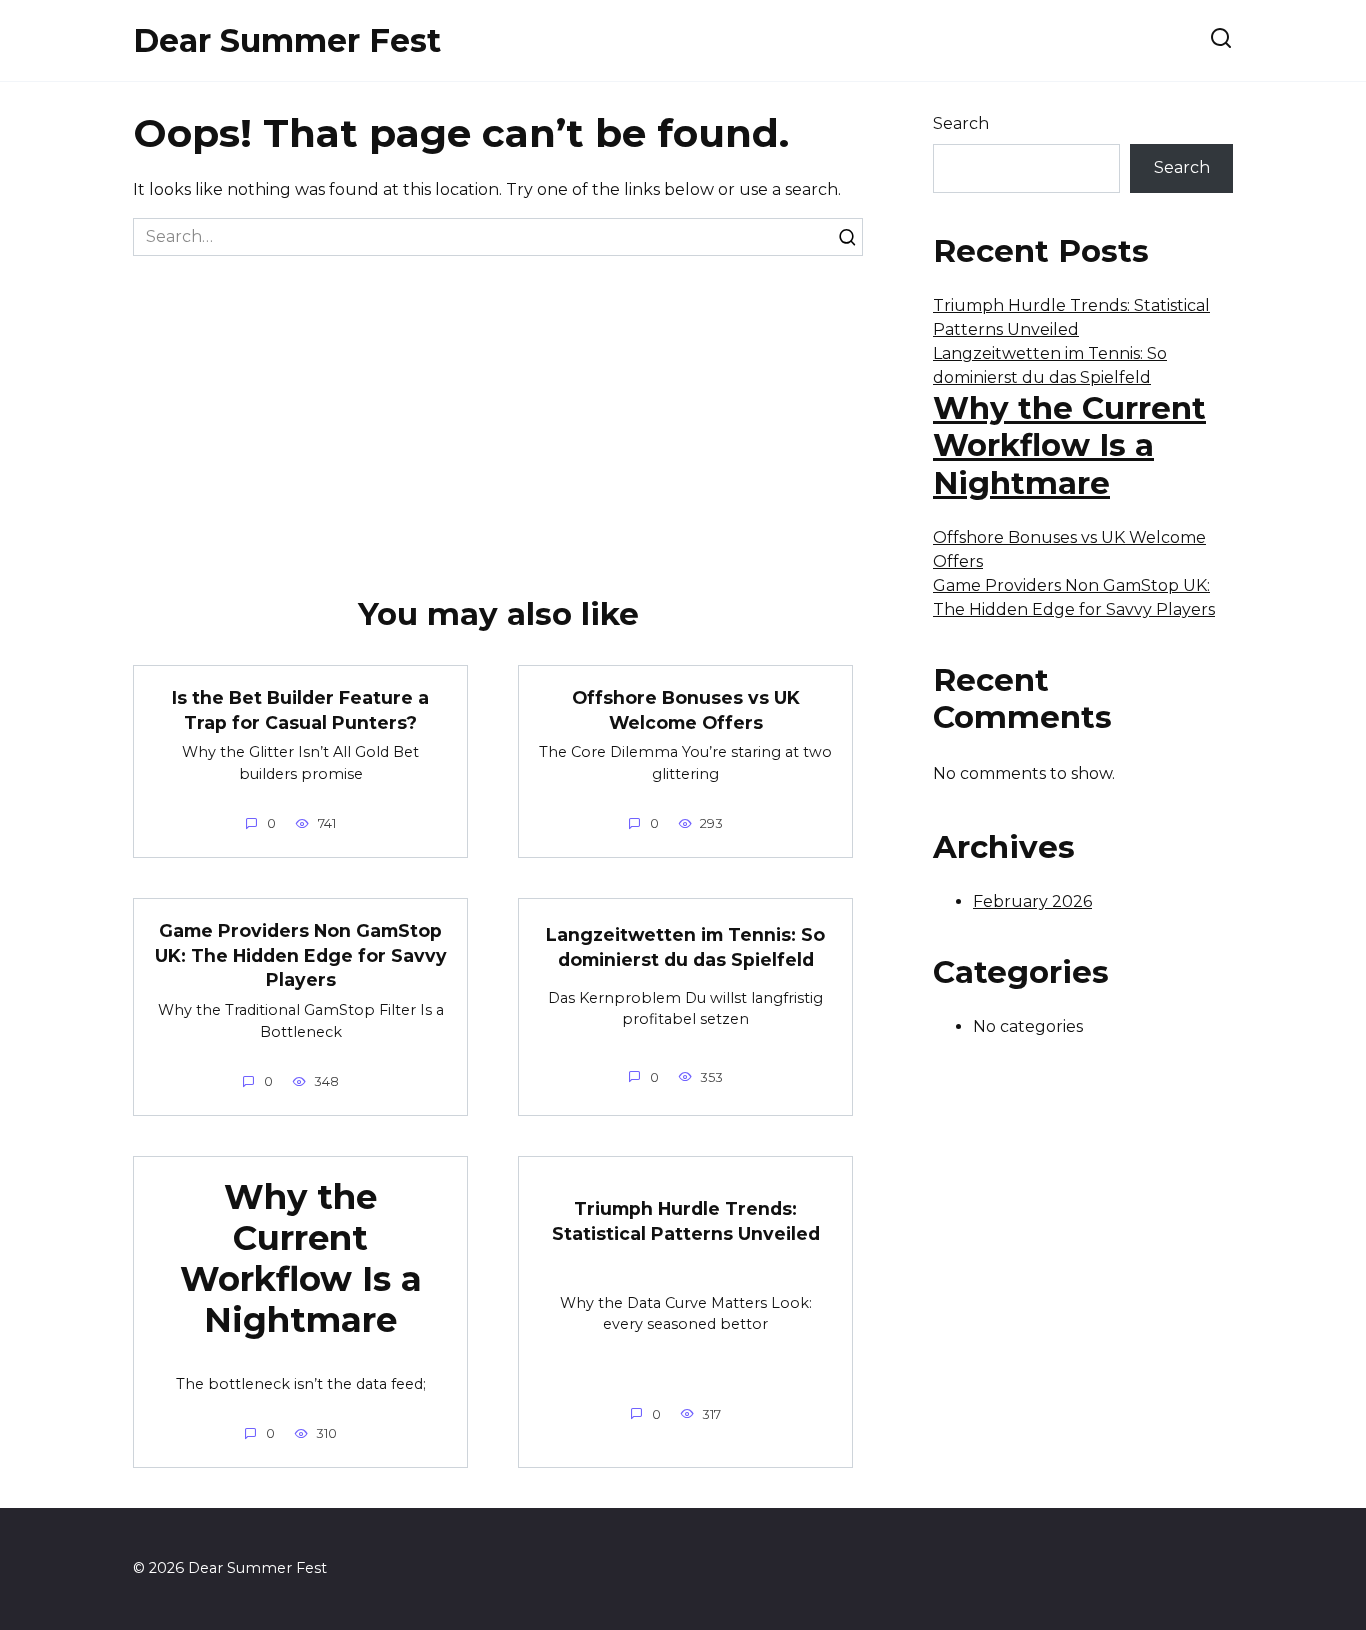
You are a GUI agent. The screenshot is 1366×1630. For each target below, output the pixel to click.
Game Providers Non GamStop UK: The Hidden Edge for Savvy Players (301, 955)
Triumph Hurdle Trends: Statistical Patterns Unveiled (686, 1221)
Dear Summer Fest (287, 40)
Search (961, 123)
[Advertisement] (498, 406)
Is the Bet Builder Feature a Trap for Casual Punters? (300, 710)
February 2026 (1032, 901)
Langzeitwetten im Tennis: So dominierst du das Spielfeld (685, 947)
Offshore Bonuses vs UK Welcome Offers (686, 710)
